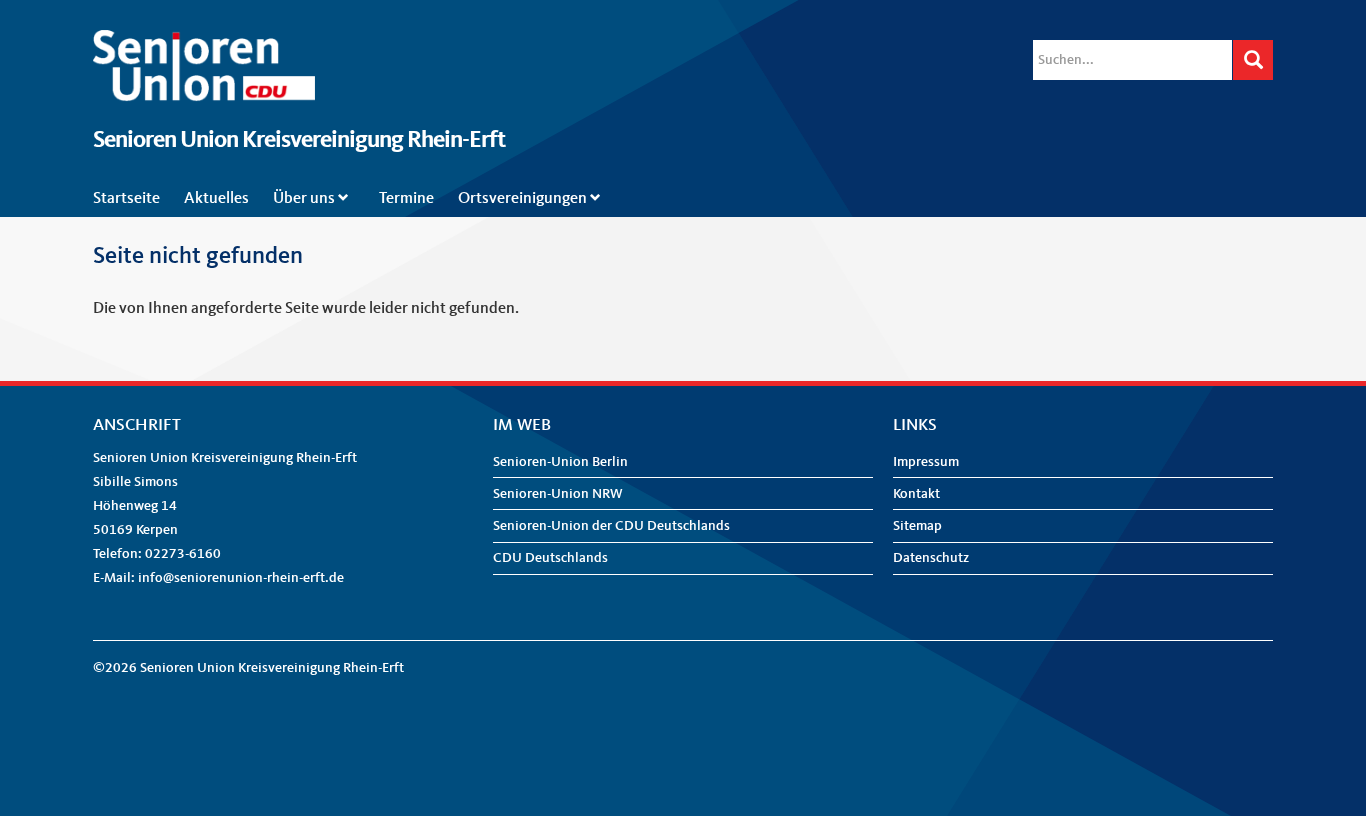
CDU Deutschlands (550, 558)
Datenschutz (931, 558)
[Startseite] (204, 42)
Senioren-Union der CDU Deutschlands (611, 526)
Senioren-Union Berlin (560, 462)
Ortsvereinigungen (522, 199)
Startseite (126, 199)
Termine (406, 199)
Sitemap (917, 526)
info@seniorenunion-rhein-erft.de (241, 578)
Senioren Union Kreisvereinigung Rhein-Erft (299, 141)
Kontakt (916, 494)
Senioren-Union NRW (558, 494)
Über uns (304, 199)
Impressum (926, 462)
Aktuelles (216, 199)
